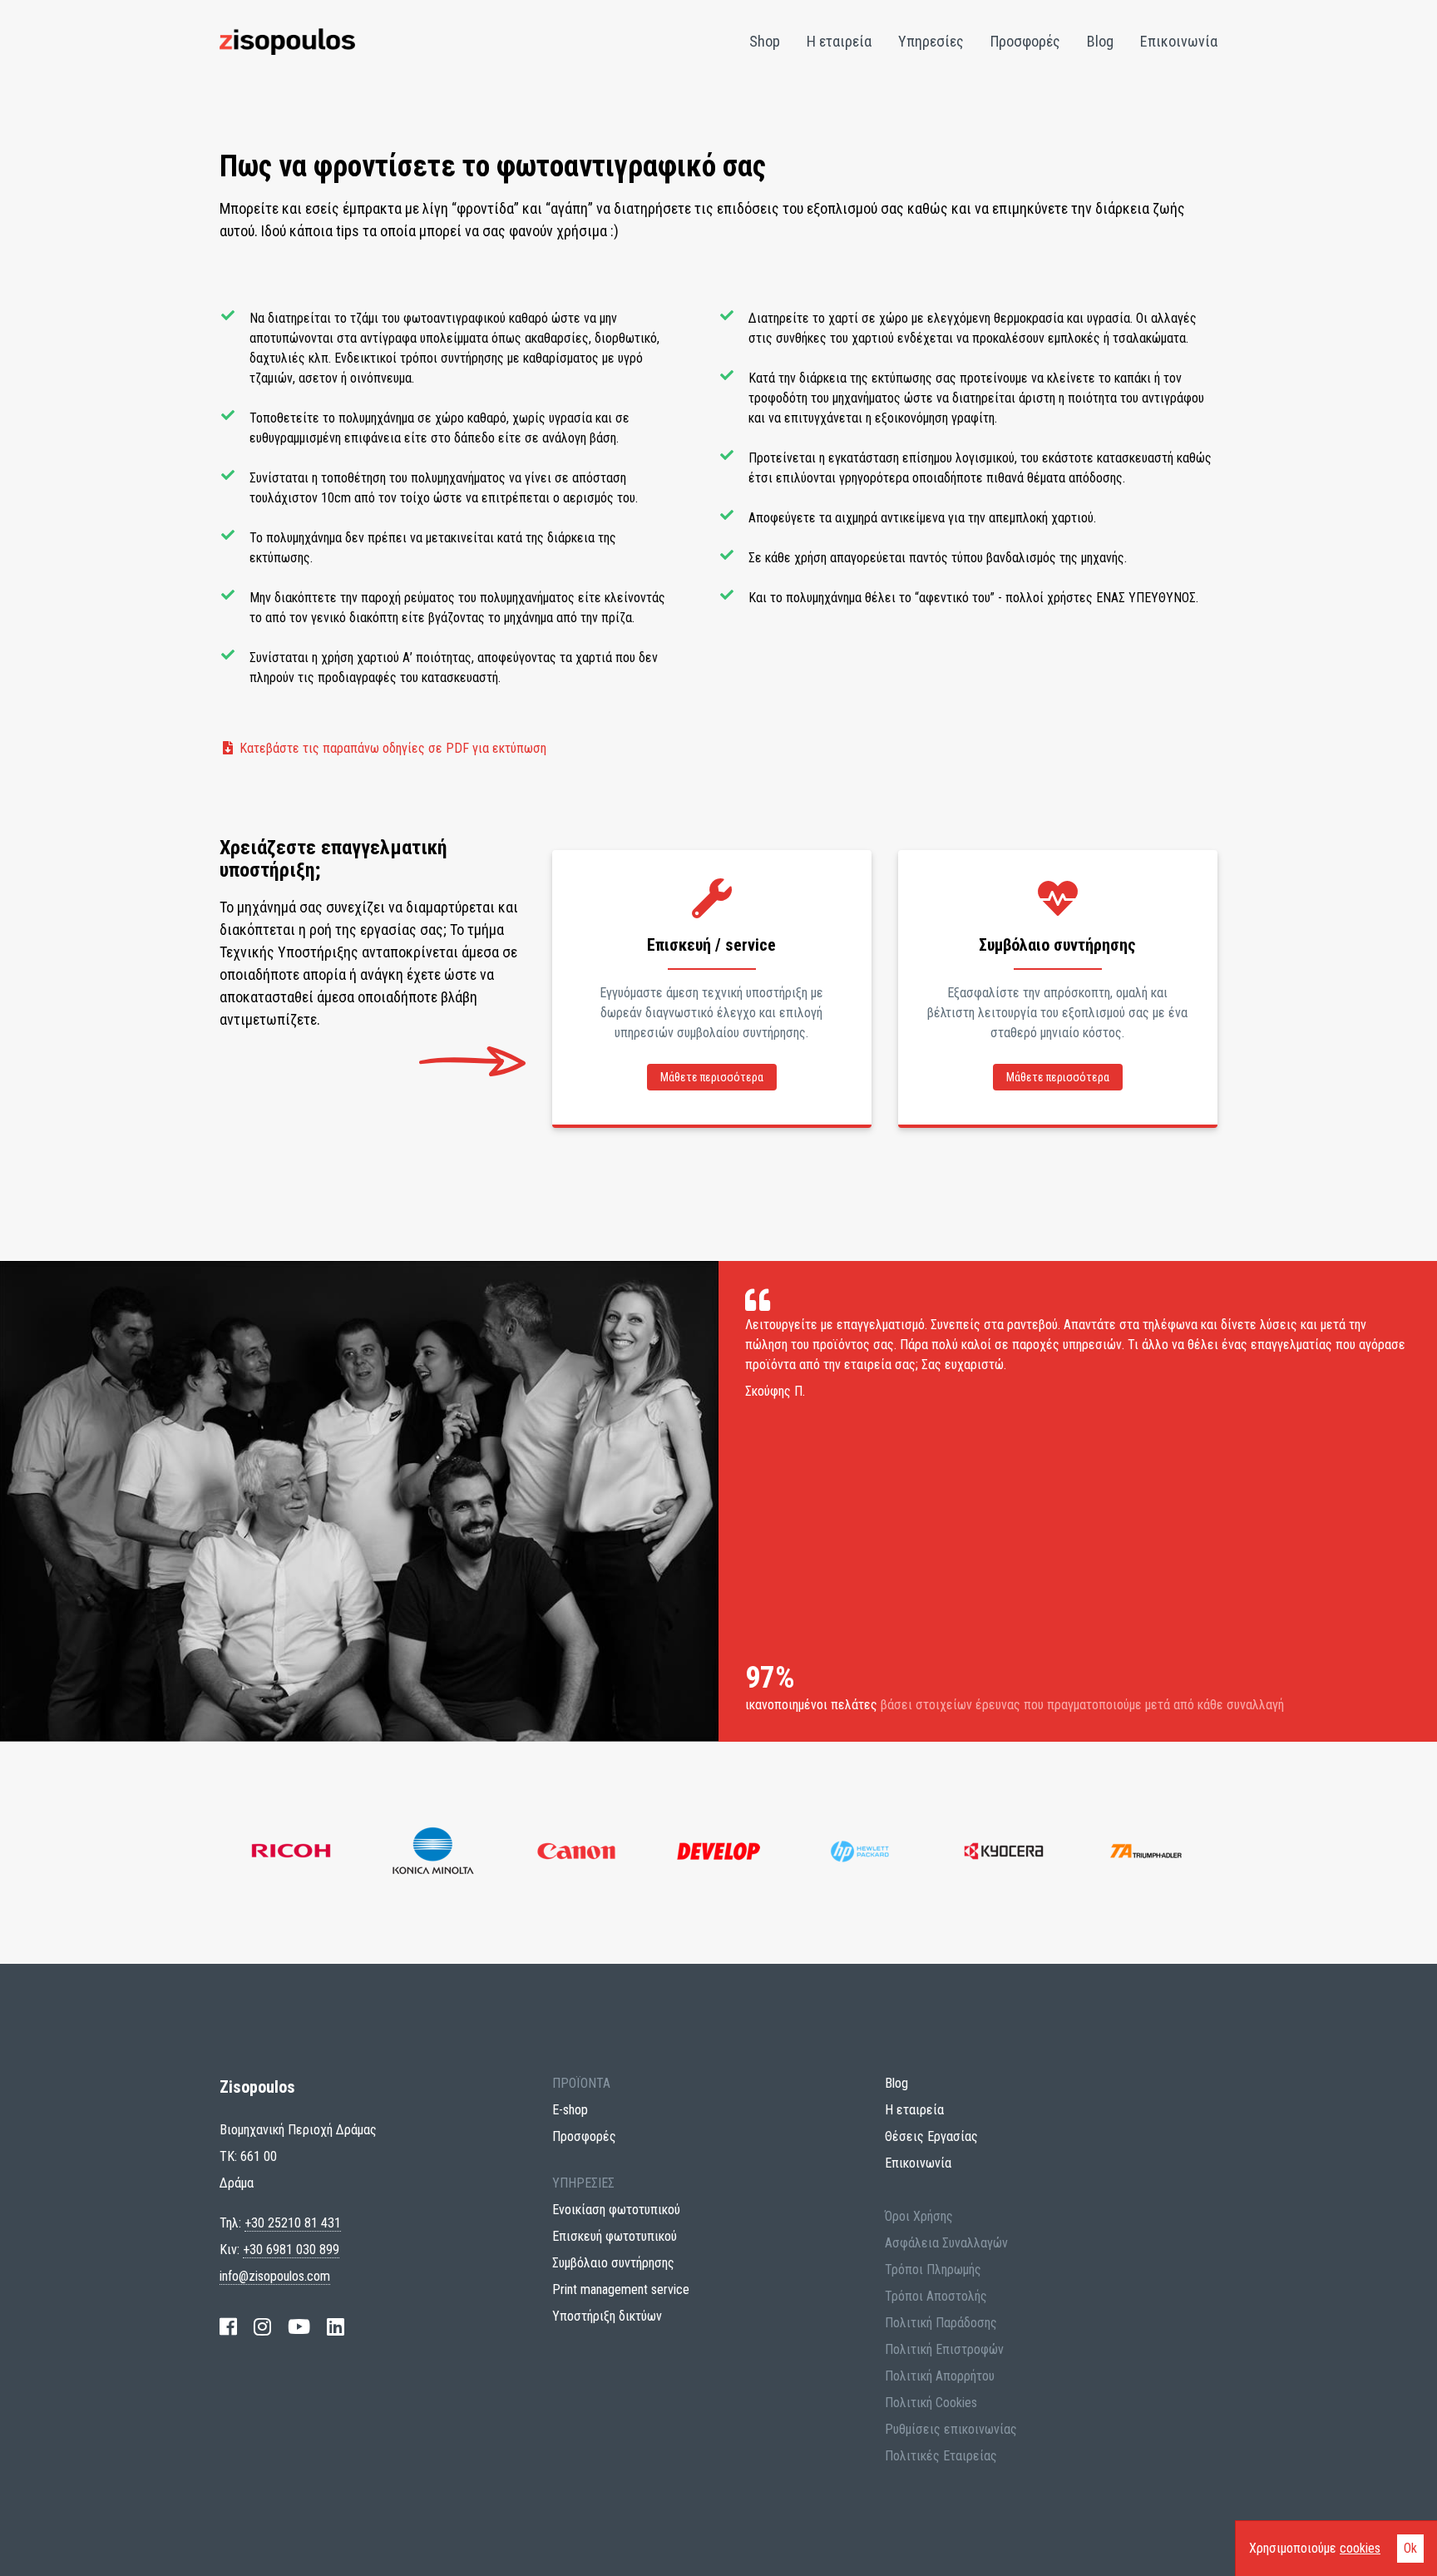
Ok (1410, 2548)
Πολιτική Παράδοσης (941, 2323)
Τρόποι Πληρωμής (933, 2269)
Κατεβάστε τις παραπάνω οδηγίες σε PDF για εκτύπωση (391, 748)
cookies (1360, 2548)
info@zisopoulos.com (275, 2276)
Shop (765, 41)
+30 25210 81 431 (293, 2223)
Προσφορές (1025, 41)
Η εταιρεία (839, 41)
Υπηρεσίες (931, 41)
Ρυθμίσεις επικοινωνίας (951, 2429)
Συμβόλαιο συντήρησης (613, 2263)
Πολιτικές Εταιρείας (941, 2456)
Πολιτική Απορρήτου (940, 2376)
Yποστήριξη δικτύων (607, 2316)
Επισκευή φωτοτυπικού (615, 2236)
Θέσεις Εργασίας (931, 2136)
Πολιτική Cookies (931, 2403)
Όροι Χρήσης (919, 2216)
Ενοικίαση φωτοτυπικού (616, 2210)
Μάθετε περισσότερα (712, 1077)
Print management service (621, 2289)
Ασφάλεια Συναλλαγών (946, 2243)
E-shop (570, 2110)
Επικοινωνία (1179, 41)
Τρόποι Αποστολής (936, 2296)
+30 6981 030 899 (291, 2250)
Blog (1100, 41)
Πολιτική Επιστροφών (944, 2349)
